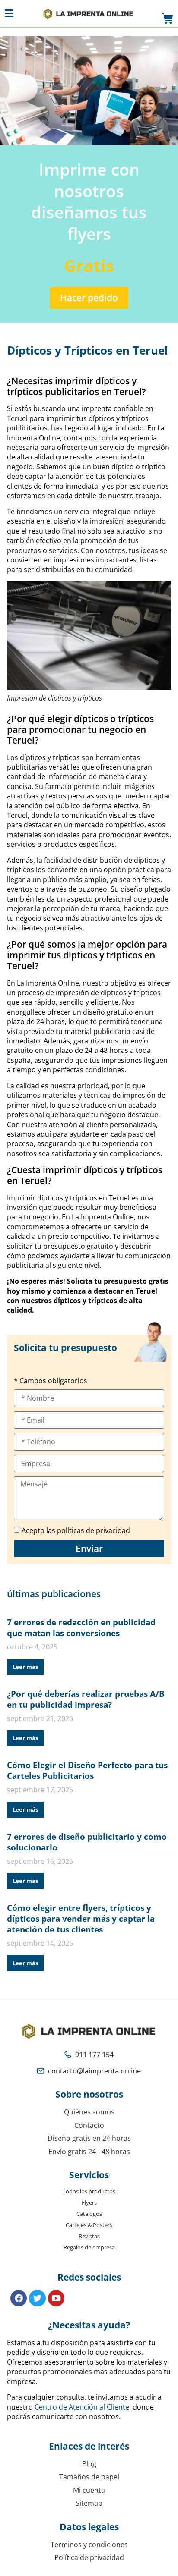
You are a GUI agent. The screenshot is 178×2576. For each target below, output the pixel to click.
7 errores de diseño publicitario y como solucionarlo (87, 1842)
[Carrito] (168, 19)
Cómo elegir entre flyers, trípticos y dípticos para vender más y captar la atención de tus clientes (81, 1918)
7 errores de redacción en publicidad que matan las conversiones (81, 1627)
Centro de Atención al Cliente (82, 2407)
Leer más (25, 1667)
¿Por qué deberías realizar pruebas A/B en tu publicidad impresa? (86, 1699)
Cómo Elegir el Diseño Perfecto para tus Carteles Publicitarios (87, 1770)
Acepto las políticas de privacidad (76, 1530)
